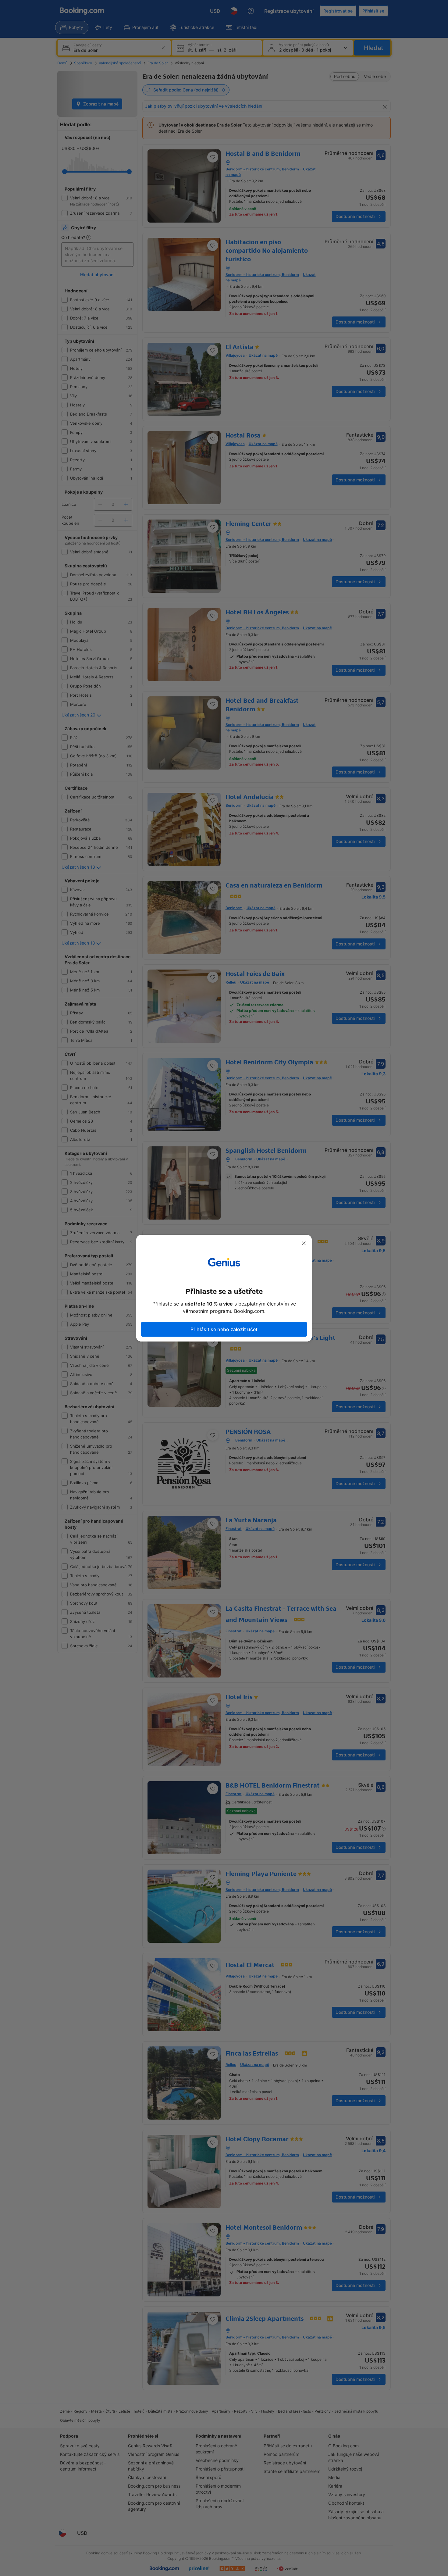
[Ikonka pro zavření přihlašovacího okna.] (304, 1243)
